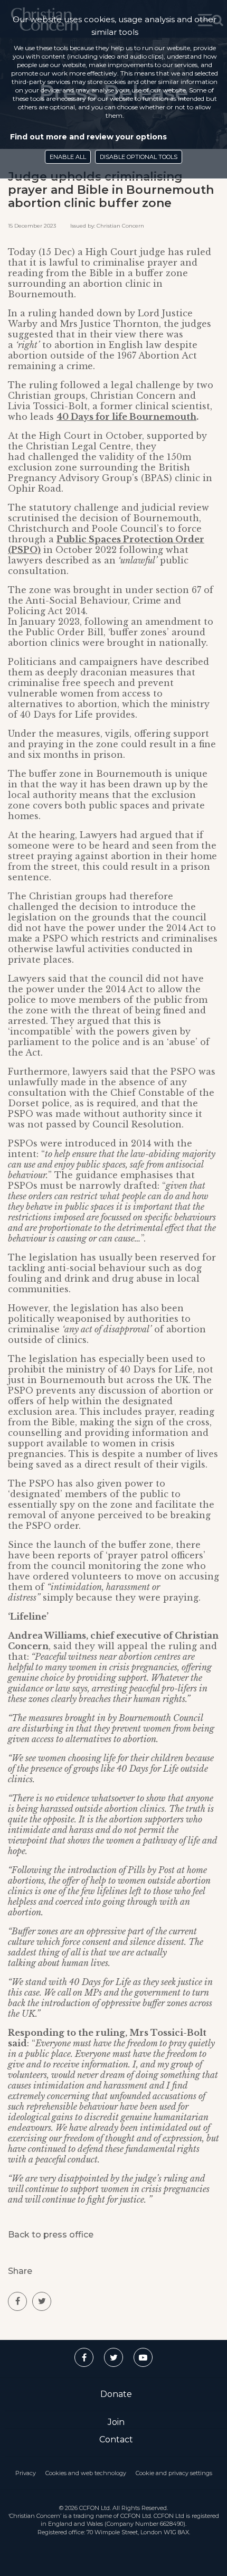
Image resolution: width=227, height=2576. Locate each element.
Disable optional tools (139, 157)
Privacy (26, 2473)
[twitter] (42, 2301)
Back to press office (51, 2235)
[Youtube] (143, 2357)
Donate (116, 2394)
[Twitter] (113, 2357)
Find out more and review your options (88, 137)
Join (116, 2422)
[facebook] (17, 2301)
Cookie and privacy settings (174, 2473)
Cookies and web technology (86, 2473)
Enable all (68, 157)
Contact (116, 2439)
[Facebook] (84, 2357)
